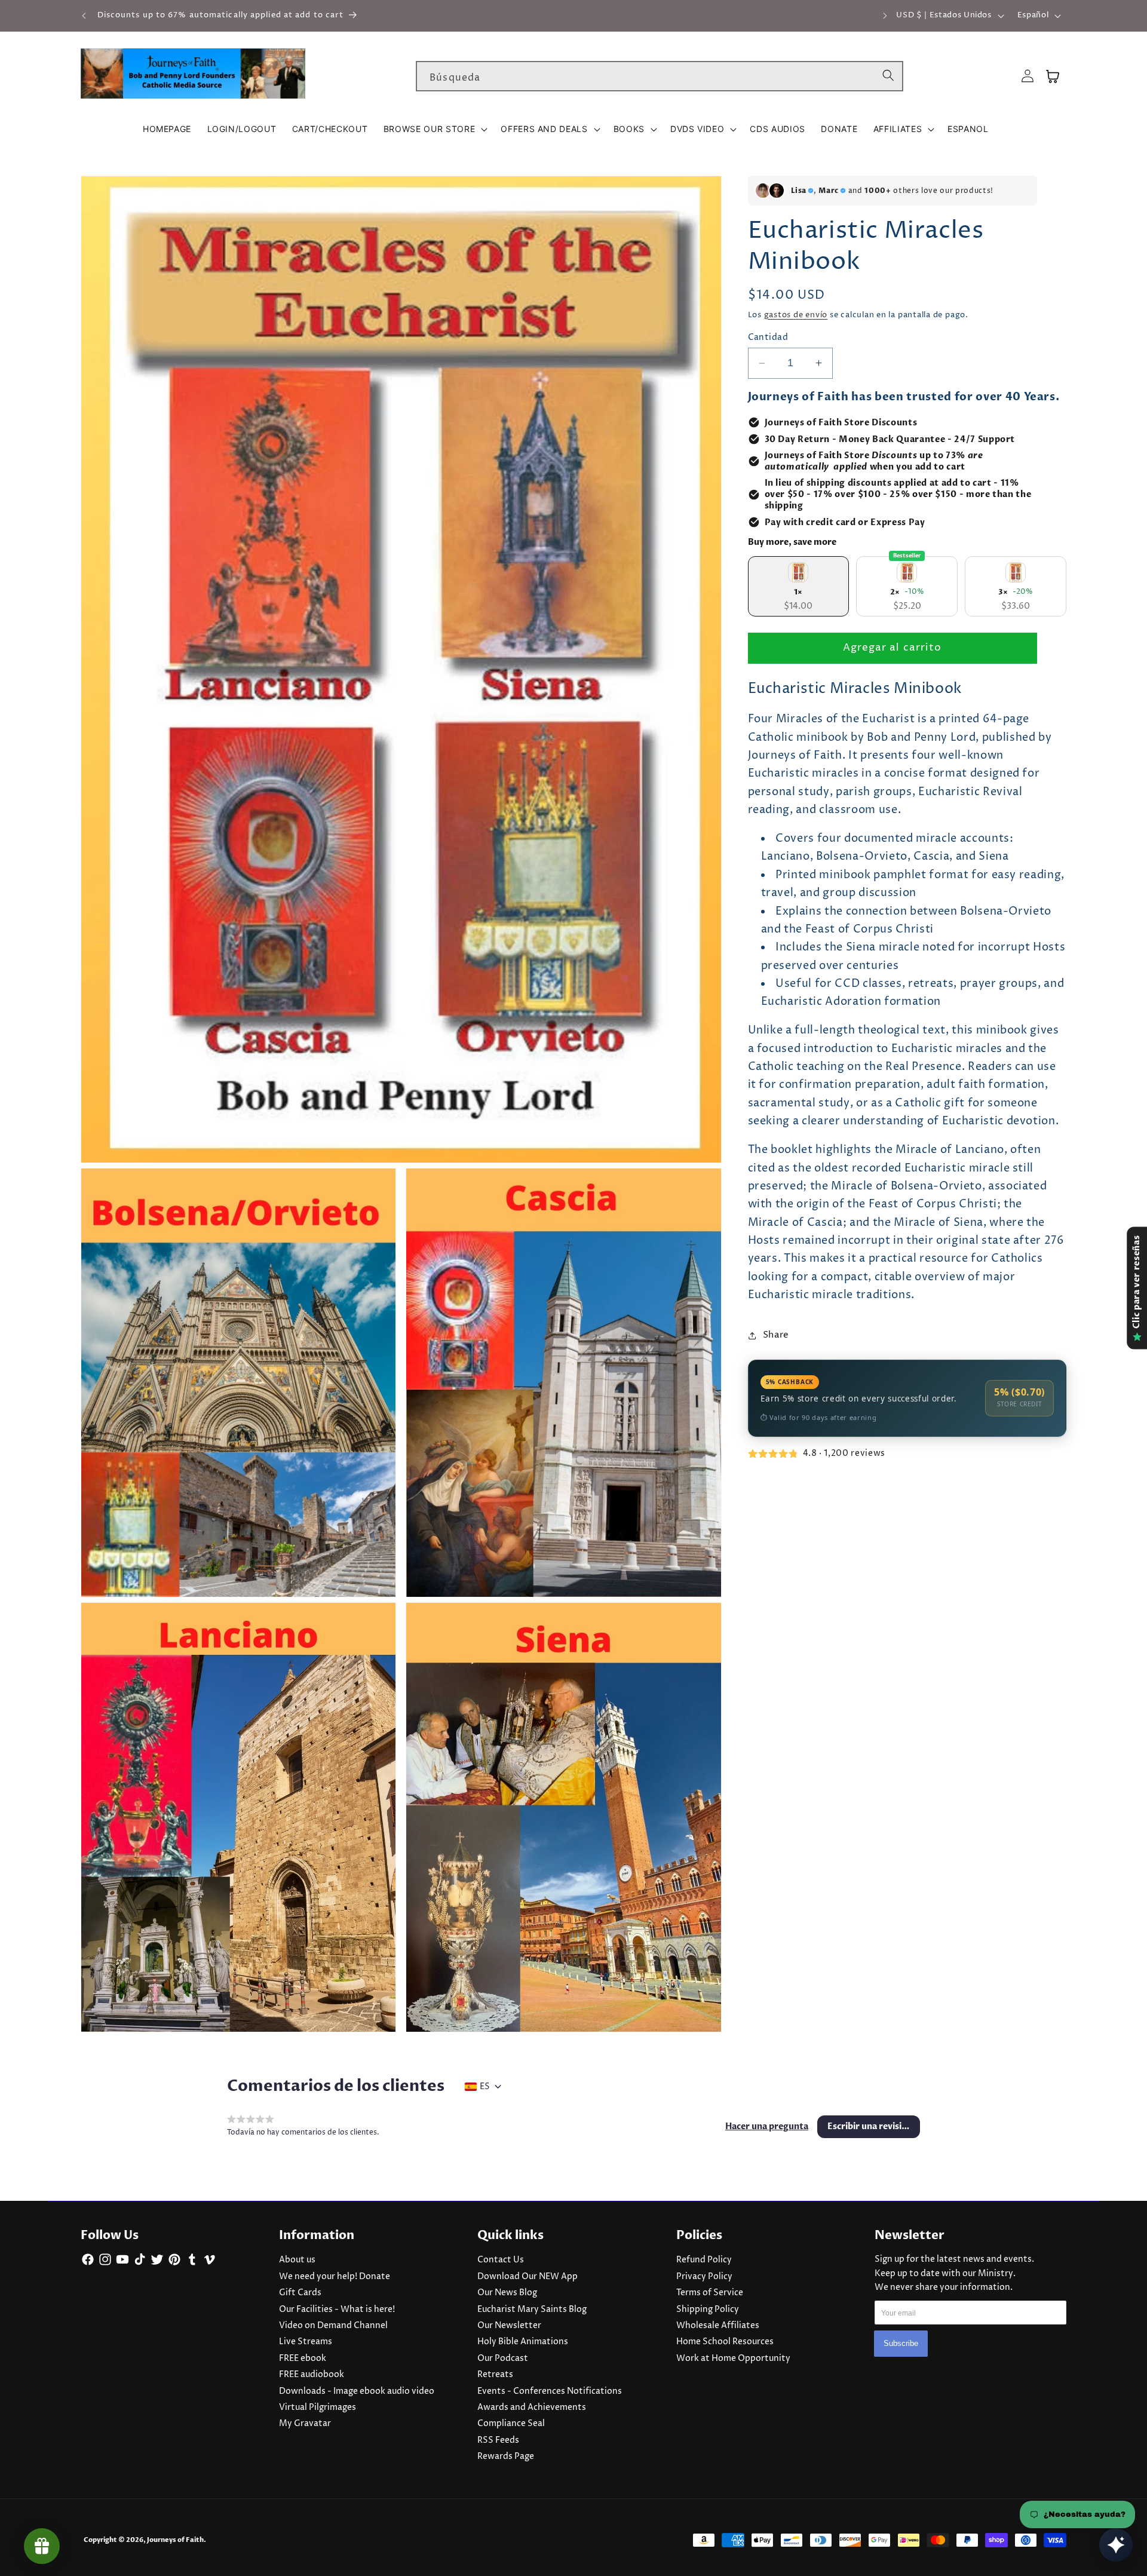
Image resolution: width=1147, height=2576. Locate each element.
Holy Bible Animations (523, 2342)
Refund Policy (704, 2260)
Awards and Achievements (532, 2408)
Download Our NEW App (528, 2277)
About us (297, 2260)
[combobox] (660, 76)
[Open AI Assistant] (1116, 2545)
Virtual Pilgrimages (318, 2408)
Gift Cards (300, 2293)
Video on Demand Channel (333, 2326)
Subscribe (901, 2344)
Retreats (495, 2375)
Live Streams (306, 2342)
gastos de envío (796, 315)
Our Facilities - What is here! (337, 2310)
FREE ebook (303, 2359)
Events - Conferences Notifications (550, 2391)
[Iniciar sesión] (1028, 76)
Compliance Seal (511, 2424)
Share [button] (776, 1335)
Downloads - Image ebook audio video (357, 2391)
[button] (434, 129)
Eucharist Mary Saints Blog (532, 2310)
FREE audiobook (312, 2375)
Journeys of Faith (175, 2540)
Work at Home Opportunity (733, 2359)
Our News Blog (507, 2293)
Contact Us (501, 2260)
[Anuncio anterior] (84, 16)
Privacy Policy (704, 2277)
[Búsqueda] (888, 76)
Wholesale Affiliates (718, 2326)
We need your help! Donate (335, 2277)
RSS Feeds (498, 2440)
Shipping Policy (708, 2310)
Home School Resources (725, 2342)
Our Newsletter (509, 2326)
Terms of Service (710, 2293)
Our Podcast (503, 2359)
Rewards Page (506, 2457)
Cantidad (768, 338)
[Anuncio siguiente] (885, 16)
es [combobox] (485, 2087)
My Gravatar (305, 2424)
